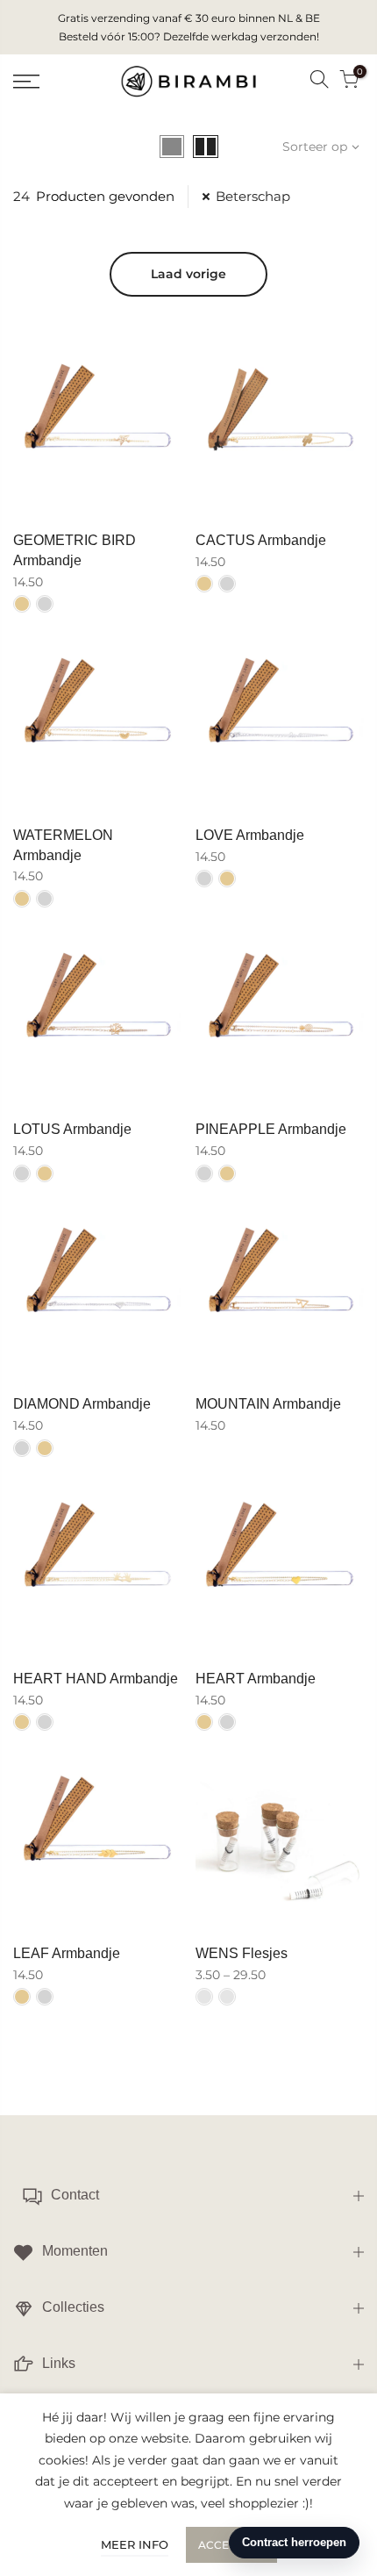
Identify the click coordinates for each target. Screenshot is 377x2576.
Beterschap (253, 196)
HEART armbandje (256, 1679)
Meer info (135, 2544)
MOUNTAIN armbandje (268, 1404)
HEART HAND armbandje (96, 1679)
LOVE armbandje (250, 835)
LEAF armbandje (67, 1953)
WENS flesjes (242, 1953)
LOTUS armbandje (72, 1129)
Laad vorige (188, 274)
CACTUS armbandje (261, 540)
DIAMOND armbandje (82, 1404)
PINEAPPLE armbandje (271, 1129)
